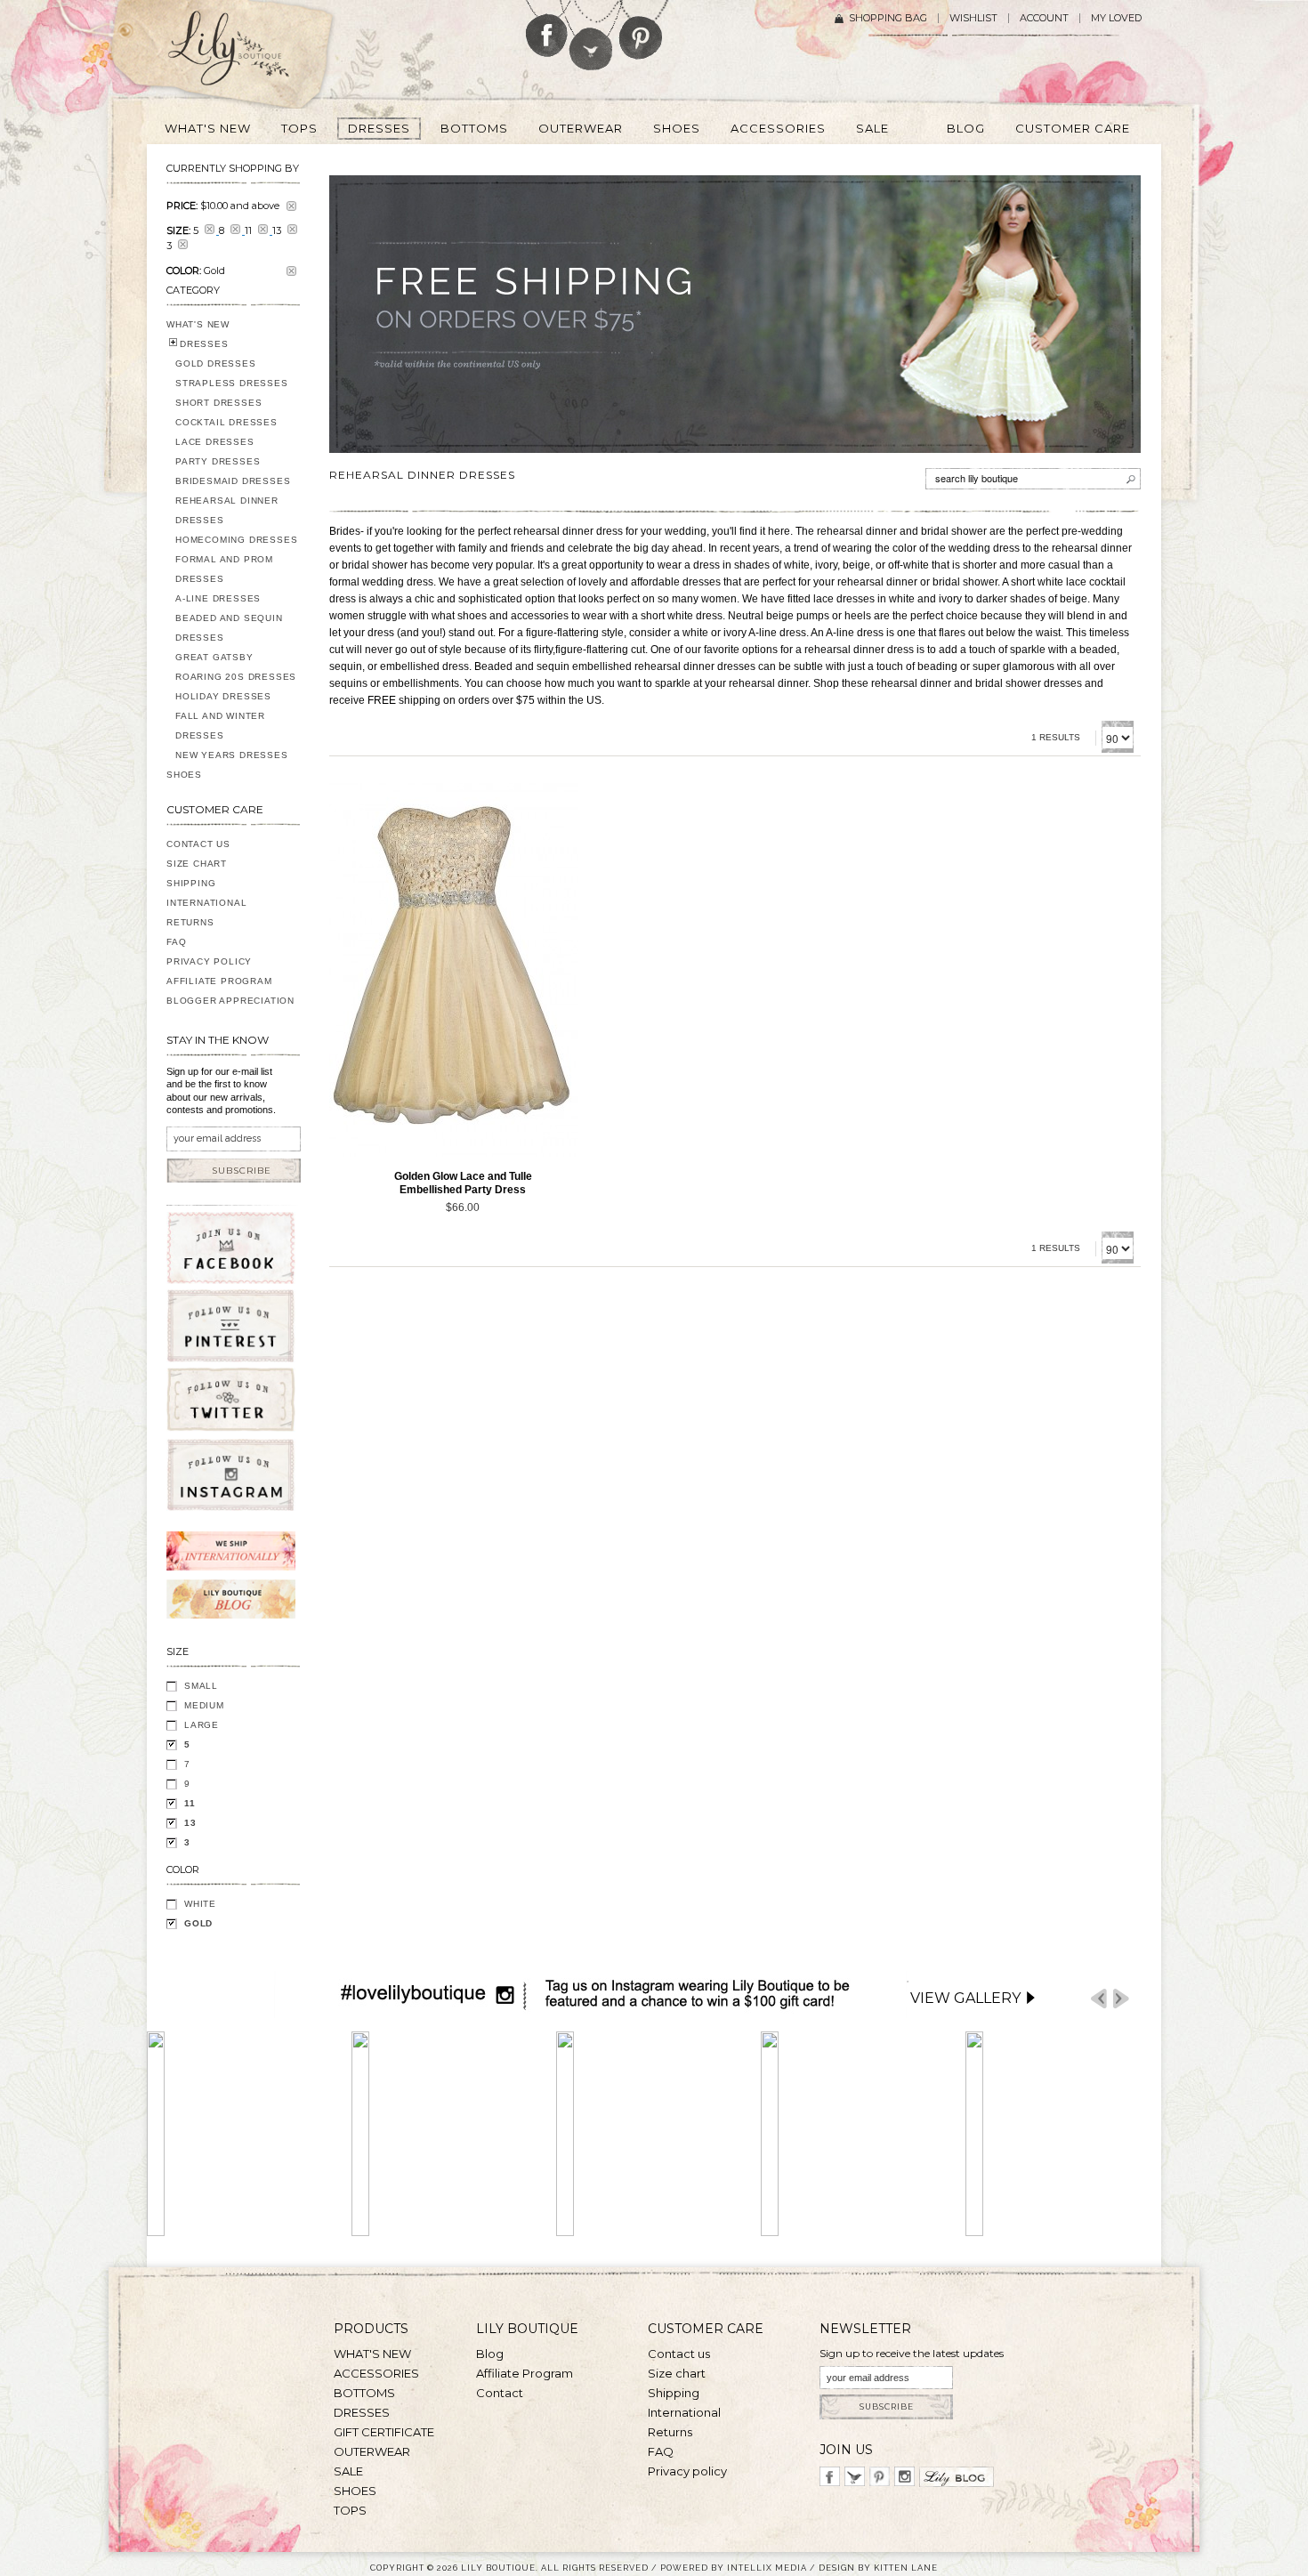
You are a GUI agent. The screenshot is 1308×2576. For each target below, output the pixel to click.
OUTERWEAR (372, 2451)
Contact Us (198, 844)
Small (201, 1686)
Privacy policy (687, 2471)
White (200, 1904)
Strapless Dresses (232, 383)
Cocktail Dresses (226, 422)
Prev (1099, 1999)
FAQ (176, 942)
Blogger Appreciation (230, 1001)
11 (190, 1803)
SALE (348, 2471)
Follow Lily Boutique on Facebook (547, 28)
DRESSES (204, 344)
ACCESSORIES (376, 2373)
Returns (190, 922)
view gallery (965, 1998)
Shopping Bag (888, 18)
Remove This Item (291, 206)
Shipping (191, 883)
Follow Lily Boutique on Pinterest (643, 30)
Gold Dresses (216, 363)
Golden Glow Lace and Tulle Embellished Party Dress (463, 1183)
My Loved (1116, 18)
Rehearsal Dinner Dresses (227, 510)
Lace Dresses (215, 442)
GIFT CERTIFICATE (384, 2432)
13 (190, 1823)
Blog (490, 2354)
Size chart (677, 2373)
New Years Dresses (232, 755)
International (206, 903)
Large (202, 1725)
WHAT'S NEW (198, 324)
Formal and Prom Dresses (224, 569)
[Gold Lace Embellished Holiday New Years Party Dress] (454, 970)
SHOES (184, 775)
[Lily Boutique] (250, 54)
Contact (500, 2393)
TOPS (350, 2510)
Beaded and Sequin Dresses (229, 628)
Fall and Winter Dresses (220, 726)
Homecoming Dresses (236, 540)
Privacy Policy (209, 961)
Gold (198, 1923)
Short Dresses (218, 403)
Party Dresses (218, 461)
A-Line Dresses (218, 598)
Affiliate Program (219, 981)
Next (1121, 1999)
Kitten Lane (906, 2568)
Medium (204, 1705)
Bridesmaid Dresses (233, 481)
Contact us (679, 2354)
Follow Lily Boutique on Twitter (592, 35)
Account (1044, 18)
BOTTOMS (364, 2393)
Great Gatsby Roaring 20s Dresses (236, 667)
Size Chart (197, 864)
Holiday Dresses (223, 696)
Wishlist (973, 18)
